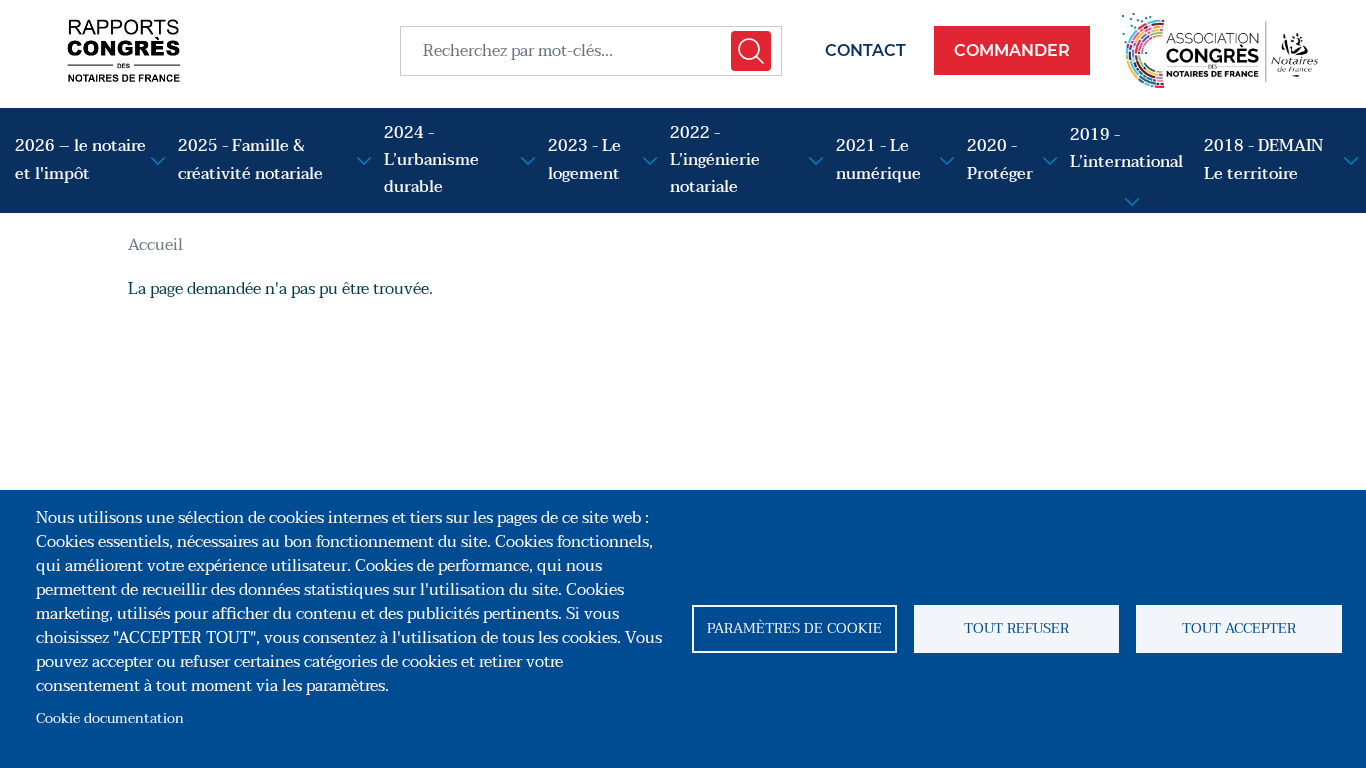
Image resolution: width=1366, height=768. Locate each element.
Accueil (155, 245)
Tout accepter (1239, 628)
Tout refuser (1016, 628)
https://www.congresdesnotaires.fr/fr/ (1220, 50)
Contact (865, 50)
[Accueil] (123, 50)
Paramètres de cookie (794, 628)
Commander (1012, 50)
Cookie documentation (110, 718)
